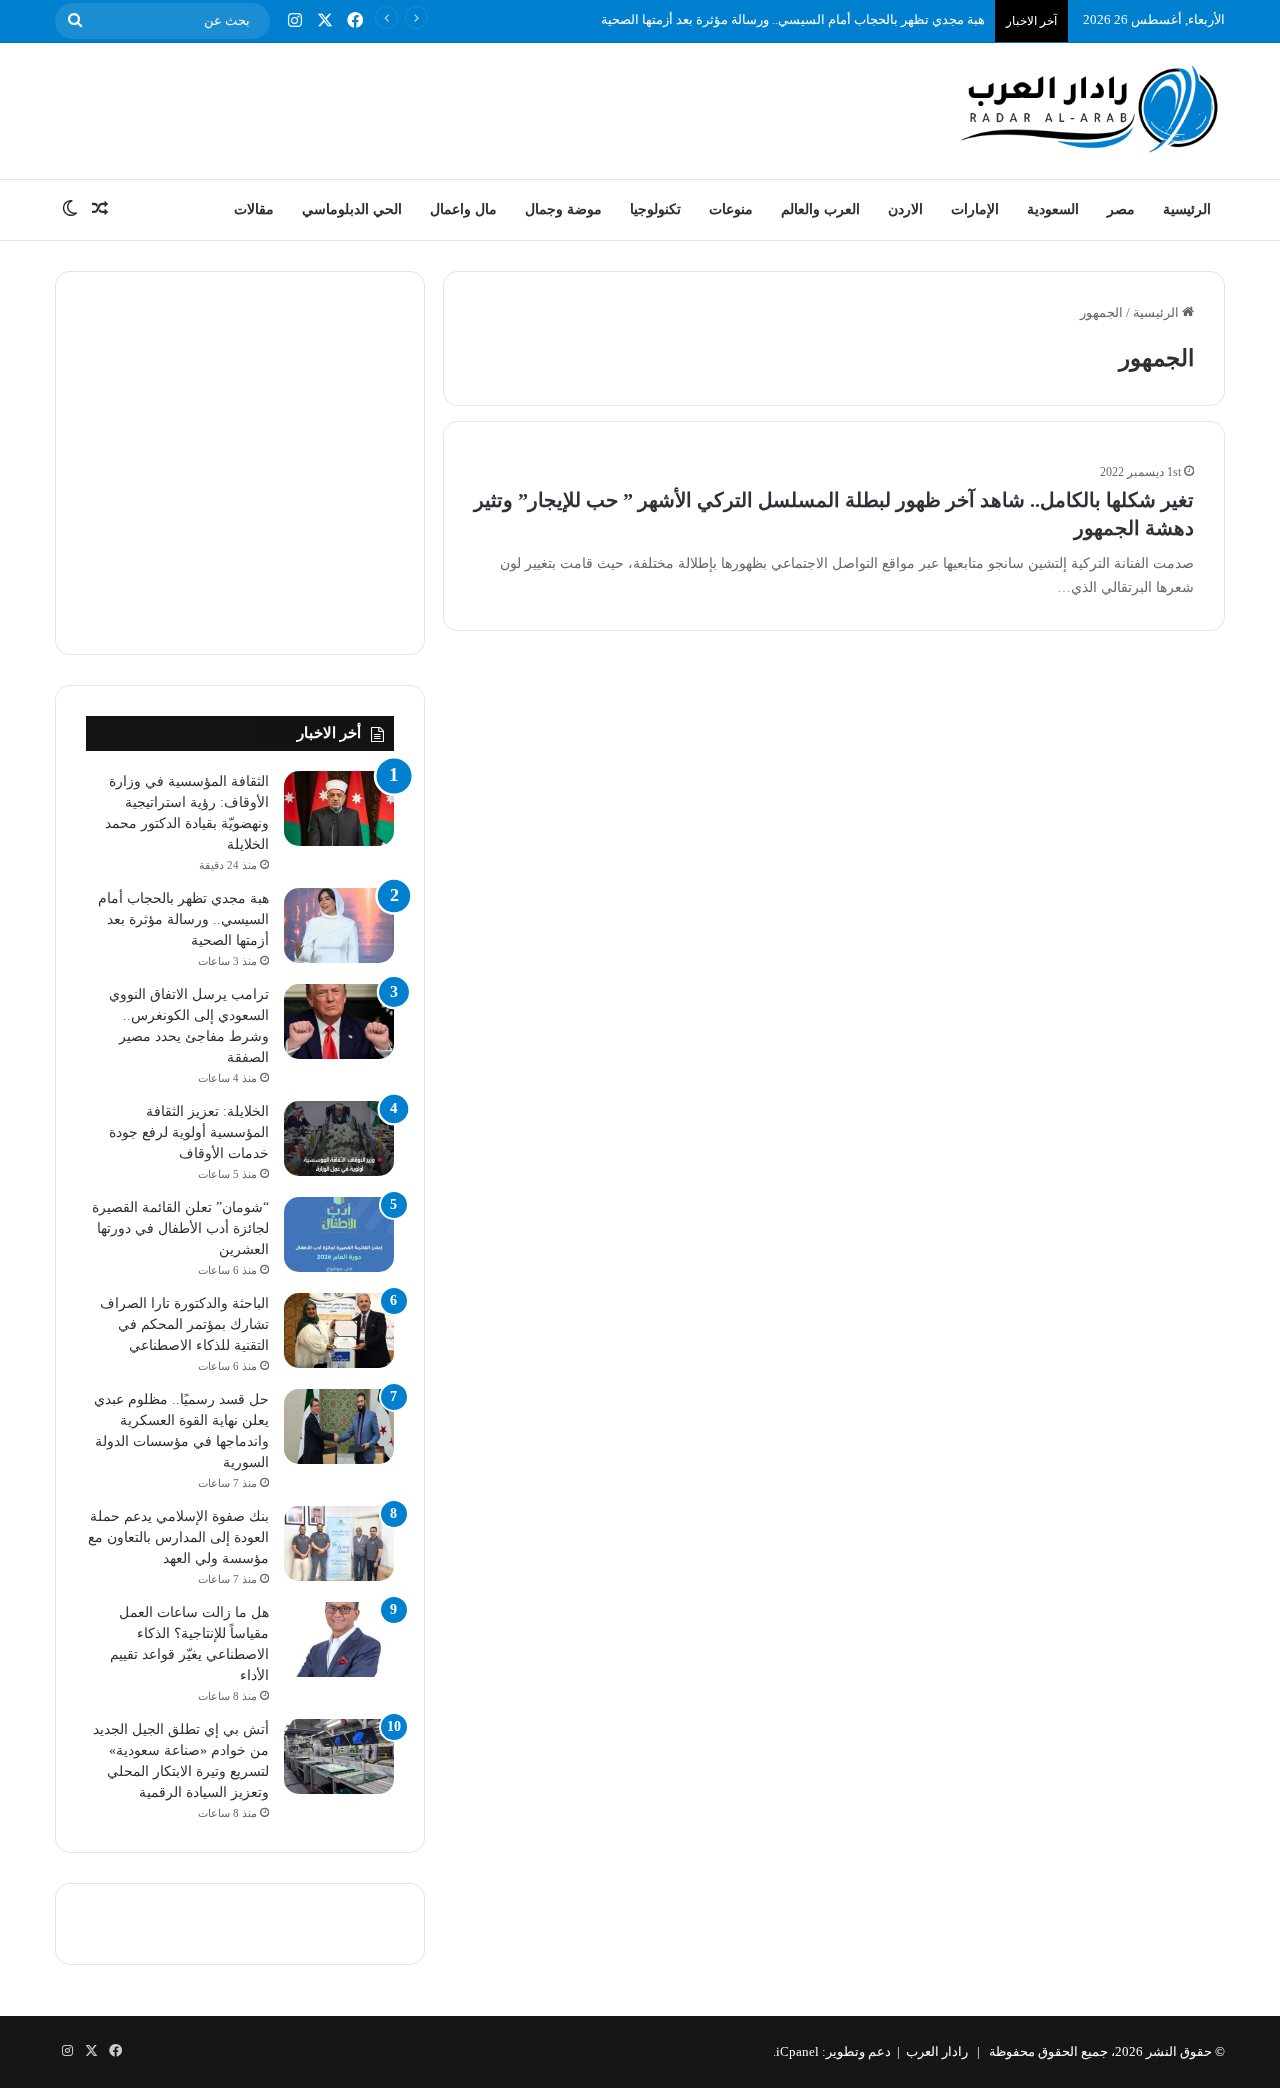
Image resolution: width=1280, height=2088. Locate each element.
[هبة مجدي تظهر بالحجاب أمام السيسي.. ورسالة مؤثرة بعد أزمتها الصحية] (339, 925)
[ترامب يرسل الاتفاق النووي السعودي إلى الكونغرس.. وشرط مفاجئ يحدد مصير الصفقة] (339, 1021)
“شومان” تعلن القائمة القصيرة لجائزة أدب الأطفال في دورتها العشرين (180, 1228)
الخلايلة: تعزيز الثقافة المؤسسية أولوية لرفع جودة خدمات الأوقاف (189, 1132)
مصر (1121, 209)
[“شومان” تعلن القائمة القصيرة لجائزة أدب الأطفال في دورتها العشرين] (339, 1234)
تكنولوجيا (655, 209)
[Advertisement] (440, 108)
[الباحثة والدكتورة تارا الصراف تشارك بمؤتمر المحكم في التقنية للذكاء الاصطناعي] (339, 1330)
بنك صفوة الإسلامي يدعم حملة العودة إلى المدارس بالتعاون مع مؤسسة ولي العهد (178, 1537)
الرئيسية (1187, 209)
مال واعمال (463, 209)
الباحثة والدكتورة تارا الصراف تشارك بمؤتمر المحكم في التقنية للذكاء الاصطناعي (184, 1324)
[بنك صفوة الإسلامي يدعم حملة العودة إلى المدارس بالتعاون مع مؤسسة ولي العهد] (339, 1543)
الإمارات (975, 209)
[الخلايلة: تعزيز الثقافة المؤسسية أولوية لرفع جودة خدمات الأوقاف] (339, 1138)
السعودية (1053, 209)
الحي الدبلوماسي (352, 209)
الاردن (905, 209)
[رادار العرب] (1090, 108)
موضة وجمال (563, 209)
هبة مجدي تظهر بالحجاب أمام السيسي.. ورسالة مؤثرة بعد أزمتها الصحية (793, 19)
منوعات (731, 209)
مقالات (254, 209)
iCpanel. (796, 2051)
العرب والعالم (820, 209)
